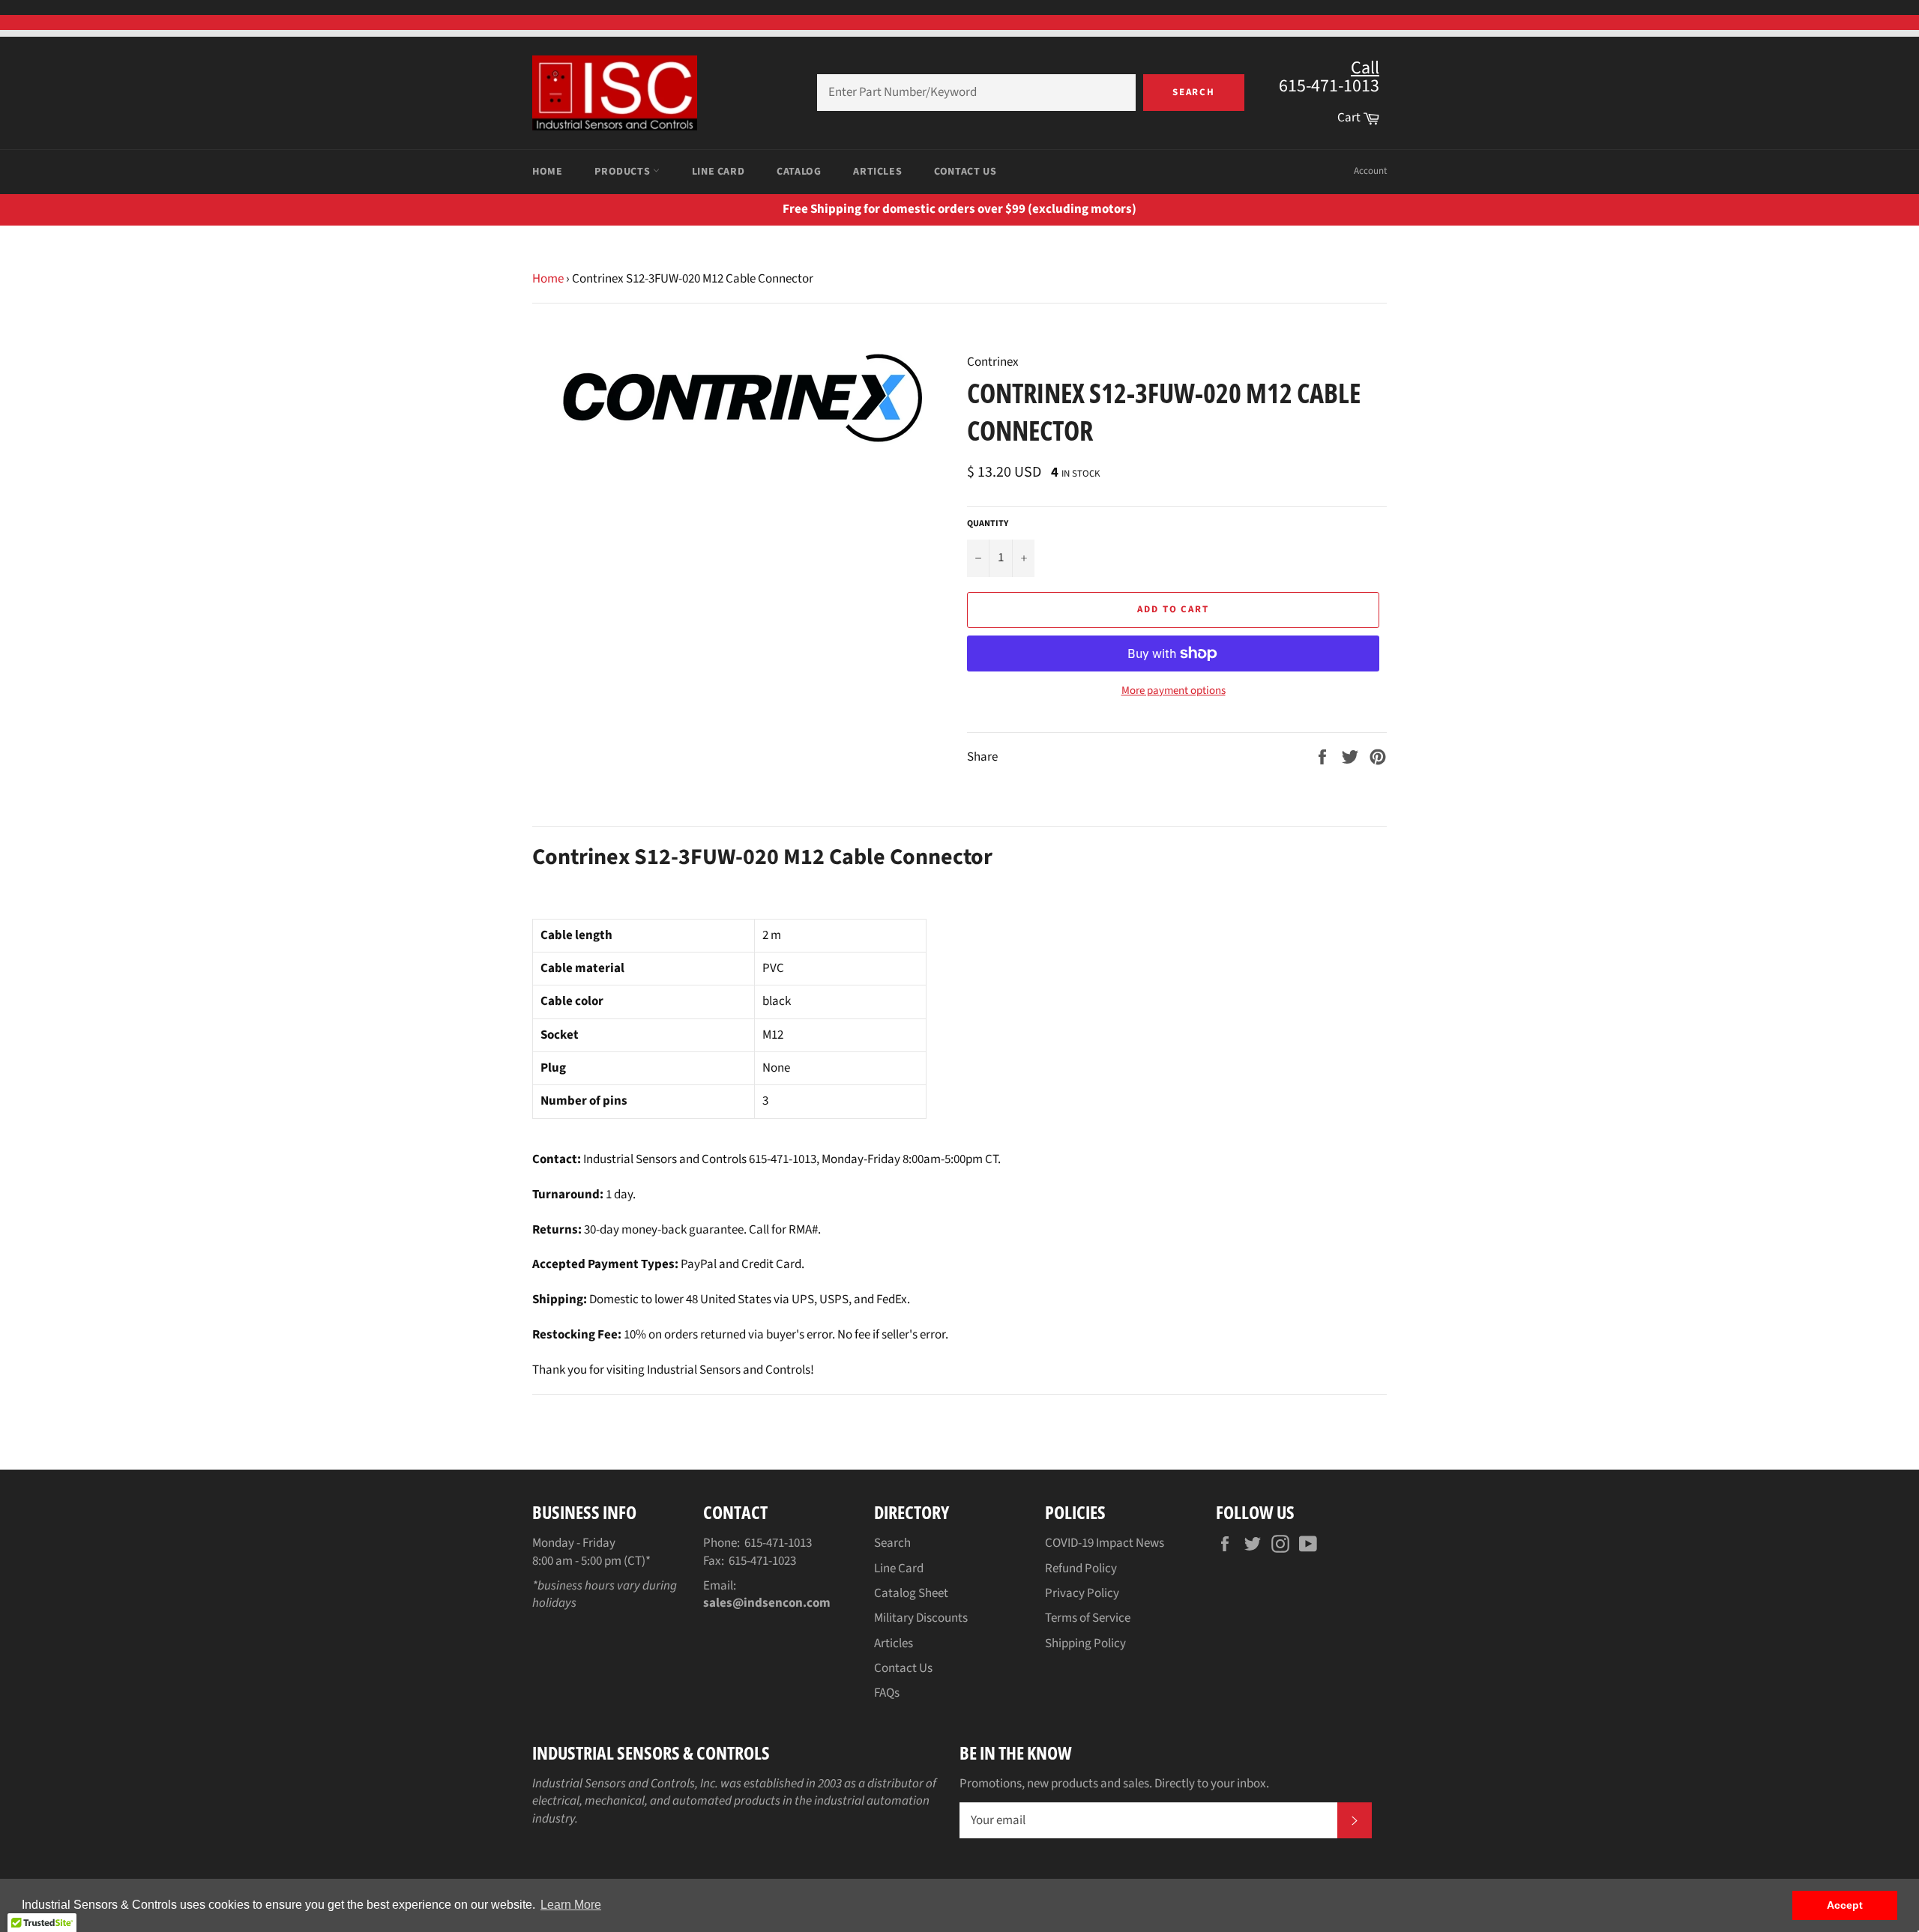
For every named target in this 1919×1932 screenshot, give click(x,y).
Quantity (988, 524)
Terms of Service (1088, 1618)
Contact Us (965, 172)
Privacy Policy (1082, 1593)
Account (1370, 171)
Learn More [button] (571, 1905)
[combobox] (976, 93)
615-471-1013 (778, 1543)
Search (1194, 92)
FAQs (887, 1693)
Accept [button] (1845, 1905)
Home (547, 172)
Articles (877, 172)
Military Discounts (921, 1618)
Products (623, 172)
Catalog (799, 172)
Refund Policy (1081, 1569)
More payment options (1174, 691)
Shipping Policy (1085, 1643)
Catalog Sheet (911, 1593)
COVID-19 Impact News (1105, 1543)
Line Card (718, 172)
